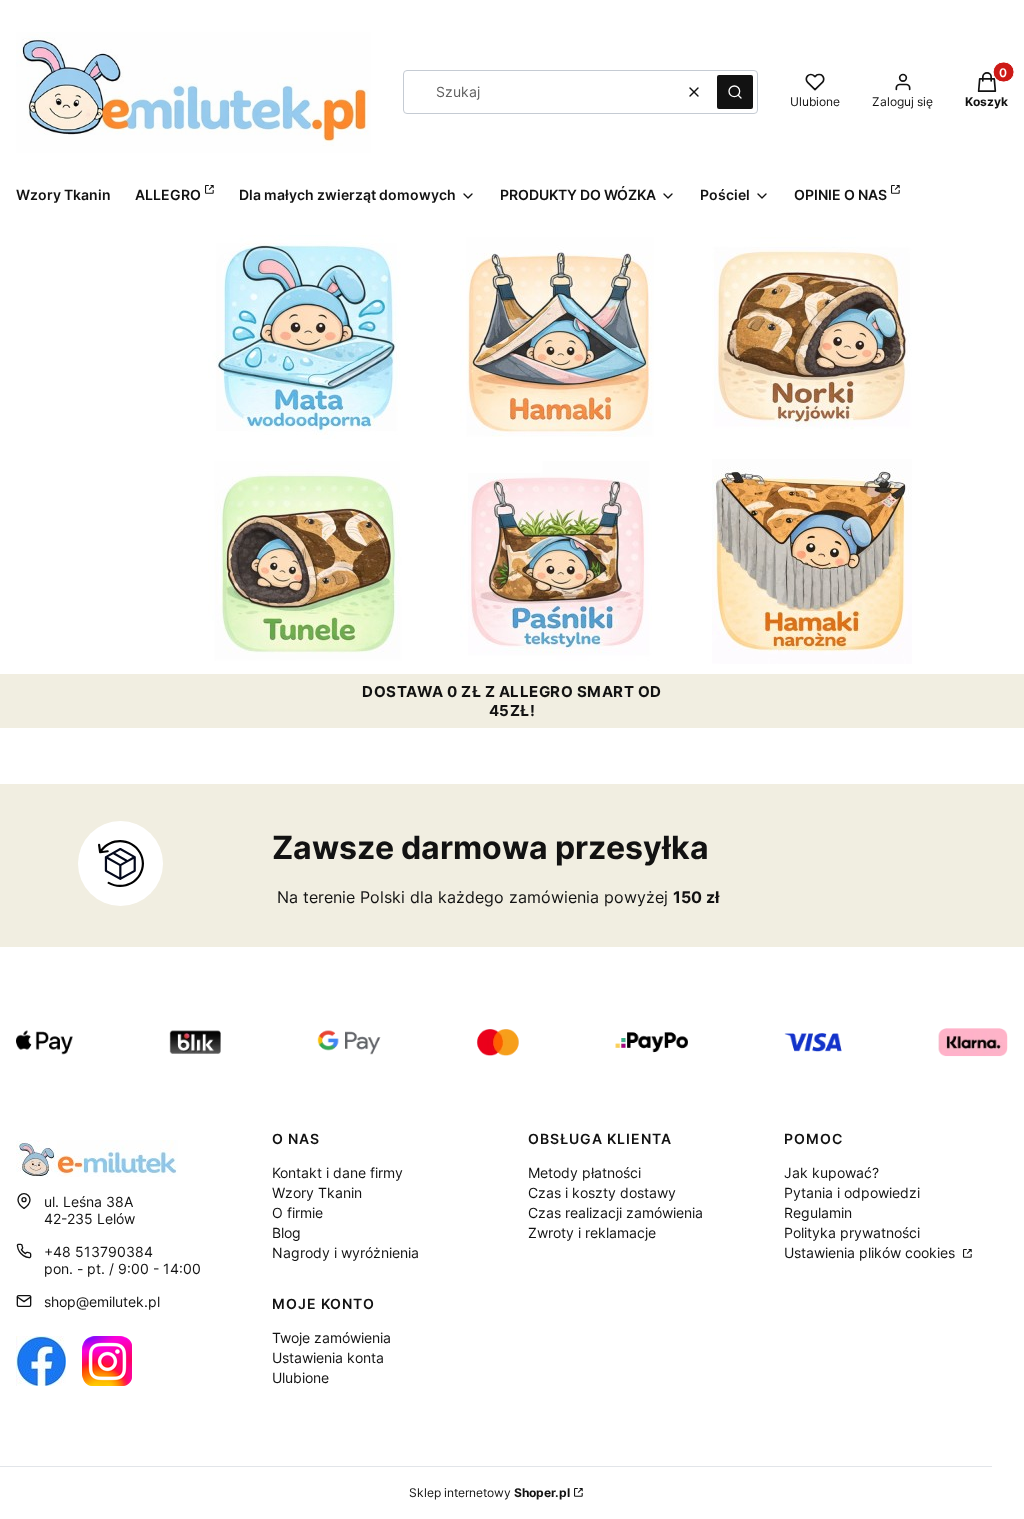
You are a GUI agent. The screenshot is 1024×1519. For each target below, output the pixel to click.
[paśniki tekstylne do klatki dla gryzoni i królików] (560, 561)
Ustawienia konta (328, 1357)
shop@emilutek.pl (102, 1301)
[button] (735, 92)
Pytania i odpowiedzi (852, 1192)
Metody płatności (584, 1172)
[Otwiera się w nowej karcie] (41, 1361)
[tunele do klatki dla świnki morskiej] (308, 561)
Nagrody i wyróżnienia (345, 1252)
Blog (286, 1232)
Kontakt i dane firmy (337, 1172)
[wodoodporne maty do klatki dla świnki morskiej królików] (308, 337)
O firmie (297, 1212)
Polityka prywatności (852, 1232)
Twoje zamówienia (331, 1337)
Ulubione (300, 1377)
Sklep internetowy (489, 1492)
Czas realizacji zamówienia (615, 1212)
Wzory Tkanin (317, 1192)
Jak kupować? (831, 1172)
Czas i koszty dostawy (602, 1192)
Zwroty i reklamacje (592, 1232)
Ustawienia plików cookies (871, 1252)
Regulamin (818, 1212)
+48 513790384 (98, 1251)
